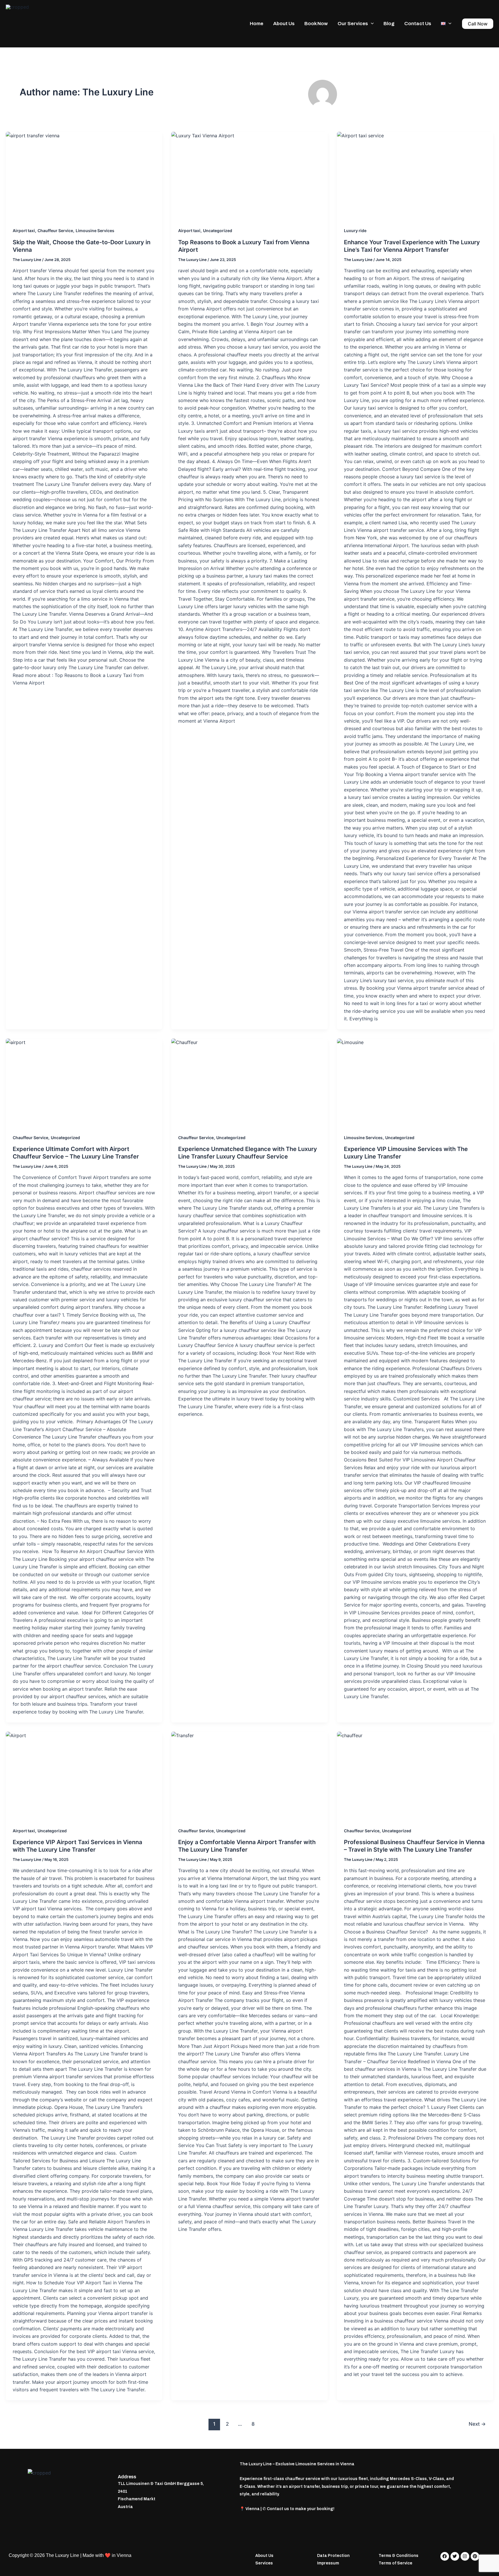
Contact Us (418, 24)
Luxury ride (355, 231)
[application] (371, 24)
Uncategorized (218, 231)
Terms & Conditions (399, 2556)
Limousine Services (95, 231)
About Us (284, 24)
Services (264, 2563)
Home (257, 24)
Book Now (316, 24)
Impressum (328, 2563)
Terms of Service (395, 2563)
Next (477, 2424)
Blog (389, 24)
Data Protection (333, 2556)
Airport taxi (24, 231)
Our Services (353, 24)
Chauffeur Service (55, 231)
